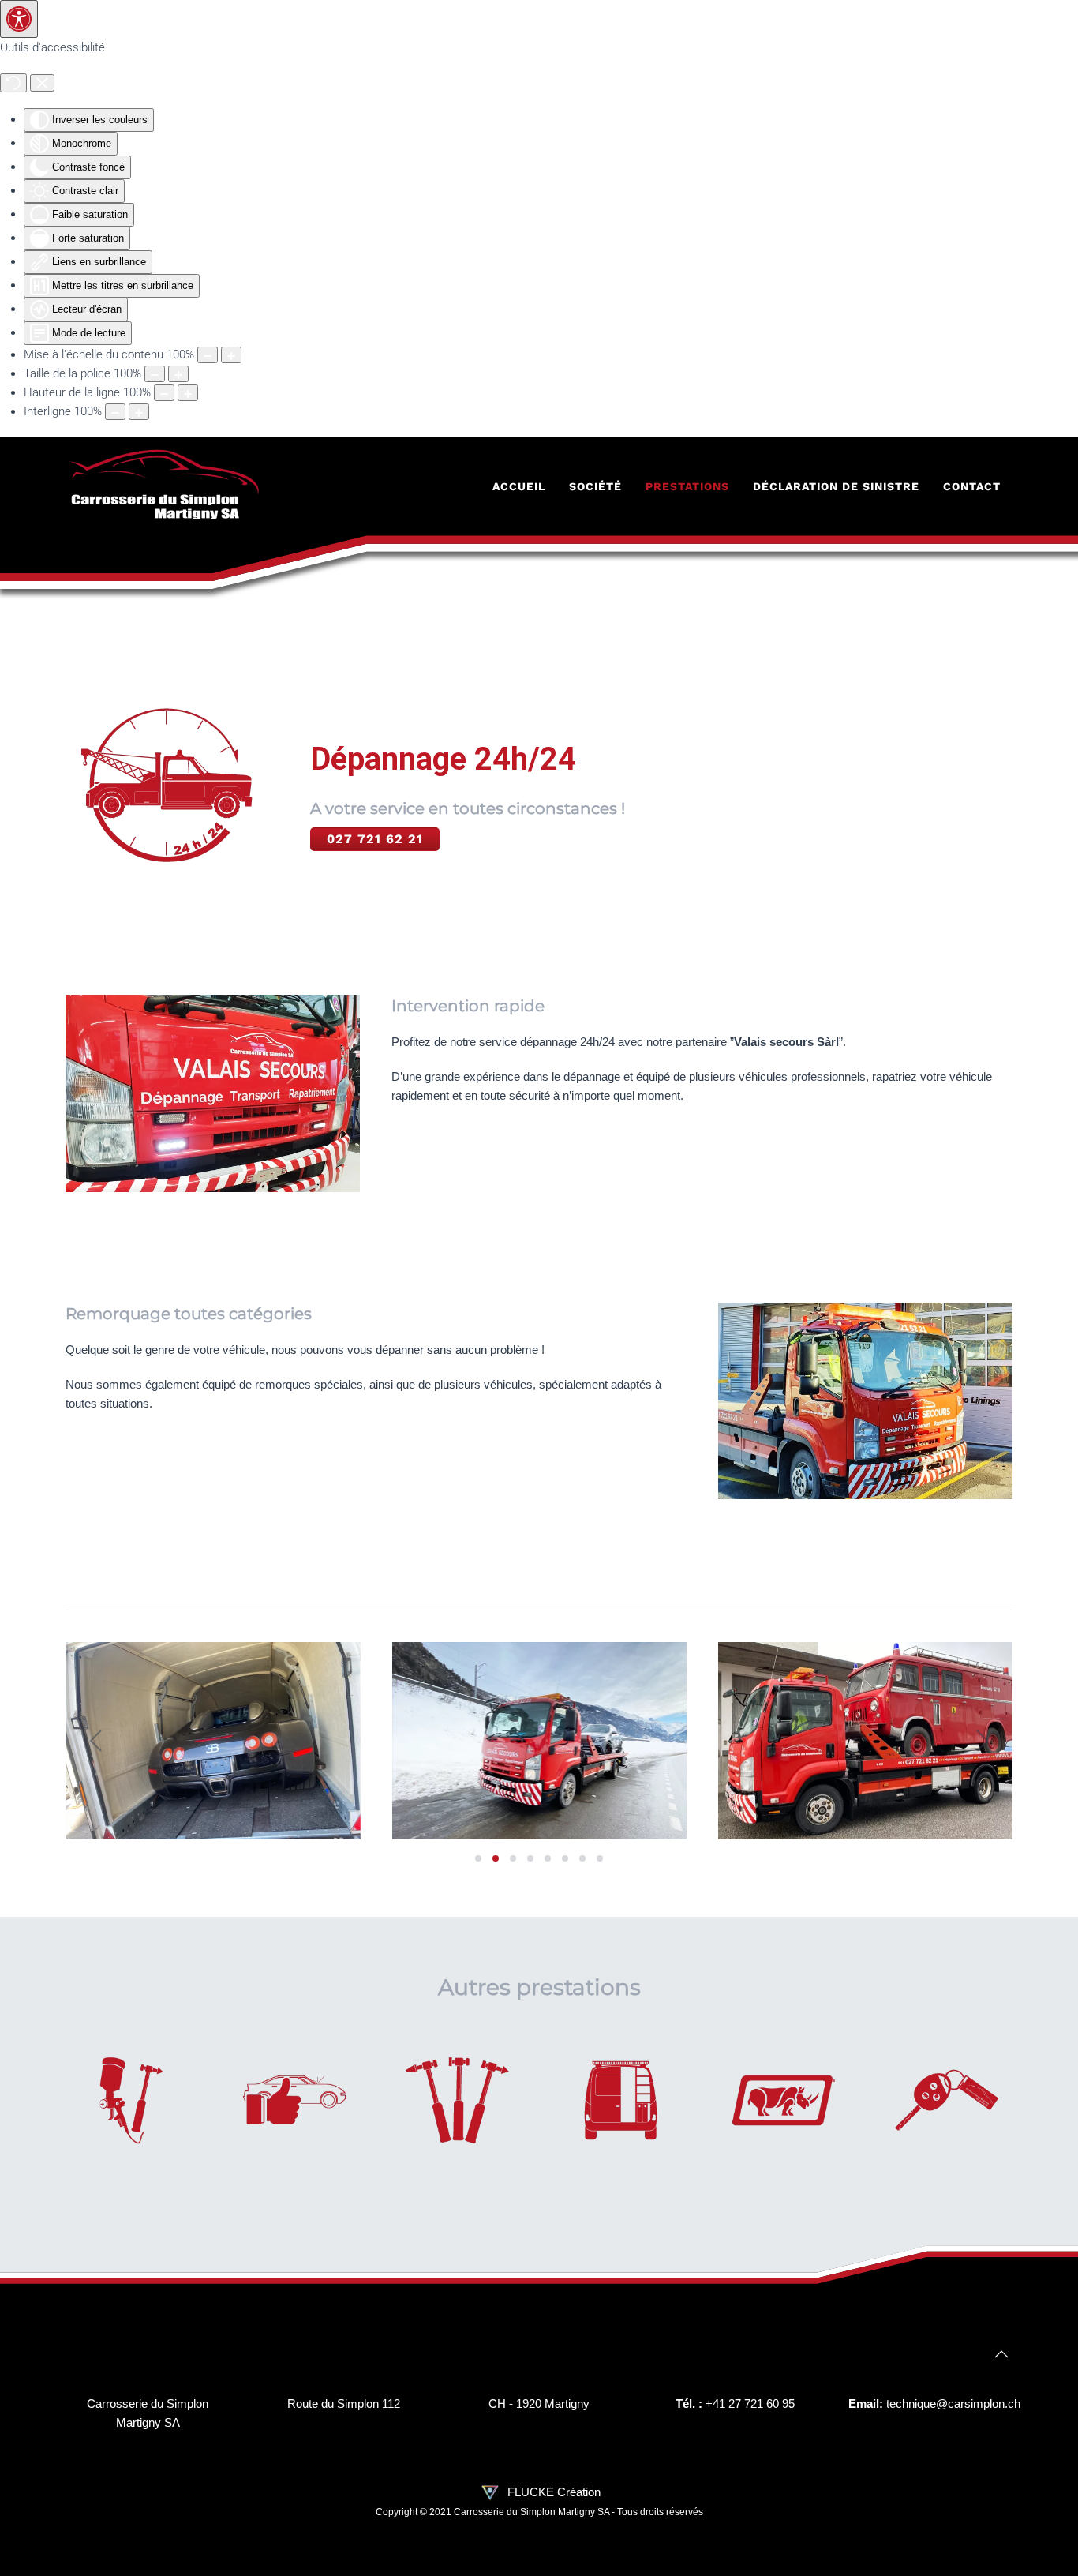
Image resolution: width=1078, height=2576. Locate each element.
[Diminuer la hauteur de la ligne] (164, 393)
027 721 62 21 (375, 839)
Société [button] (595, 486)
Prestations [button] (687, 486)
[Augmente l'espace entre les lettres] (139, 412)
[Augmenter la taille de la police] (178, 374)
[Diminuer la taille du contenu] (208, 355)
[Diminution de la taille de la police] (155, 374)
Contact (972, 486)
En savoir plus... (131, 2118)
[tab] (478, 1858)
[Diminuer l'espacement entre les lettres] (115, 412)
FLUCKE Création (552, 2492)
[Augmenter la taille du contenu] (231, 355)
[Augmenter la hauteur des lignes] (188, 393)
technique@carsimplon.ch (953, 2404)
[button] (96, 1741)
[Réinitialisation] (13, 83)
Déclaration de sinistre (836, 486)
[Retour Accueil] (164, 486)
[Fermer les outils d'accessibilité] (42, 83)
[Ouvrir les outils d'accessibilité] (19, 19)
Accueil (519, 486)
